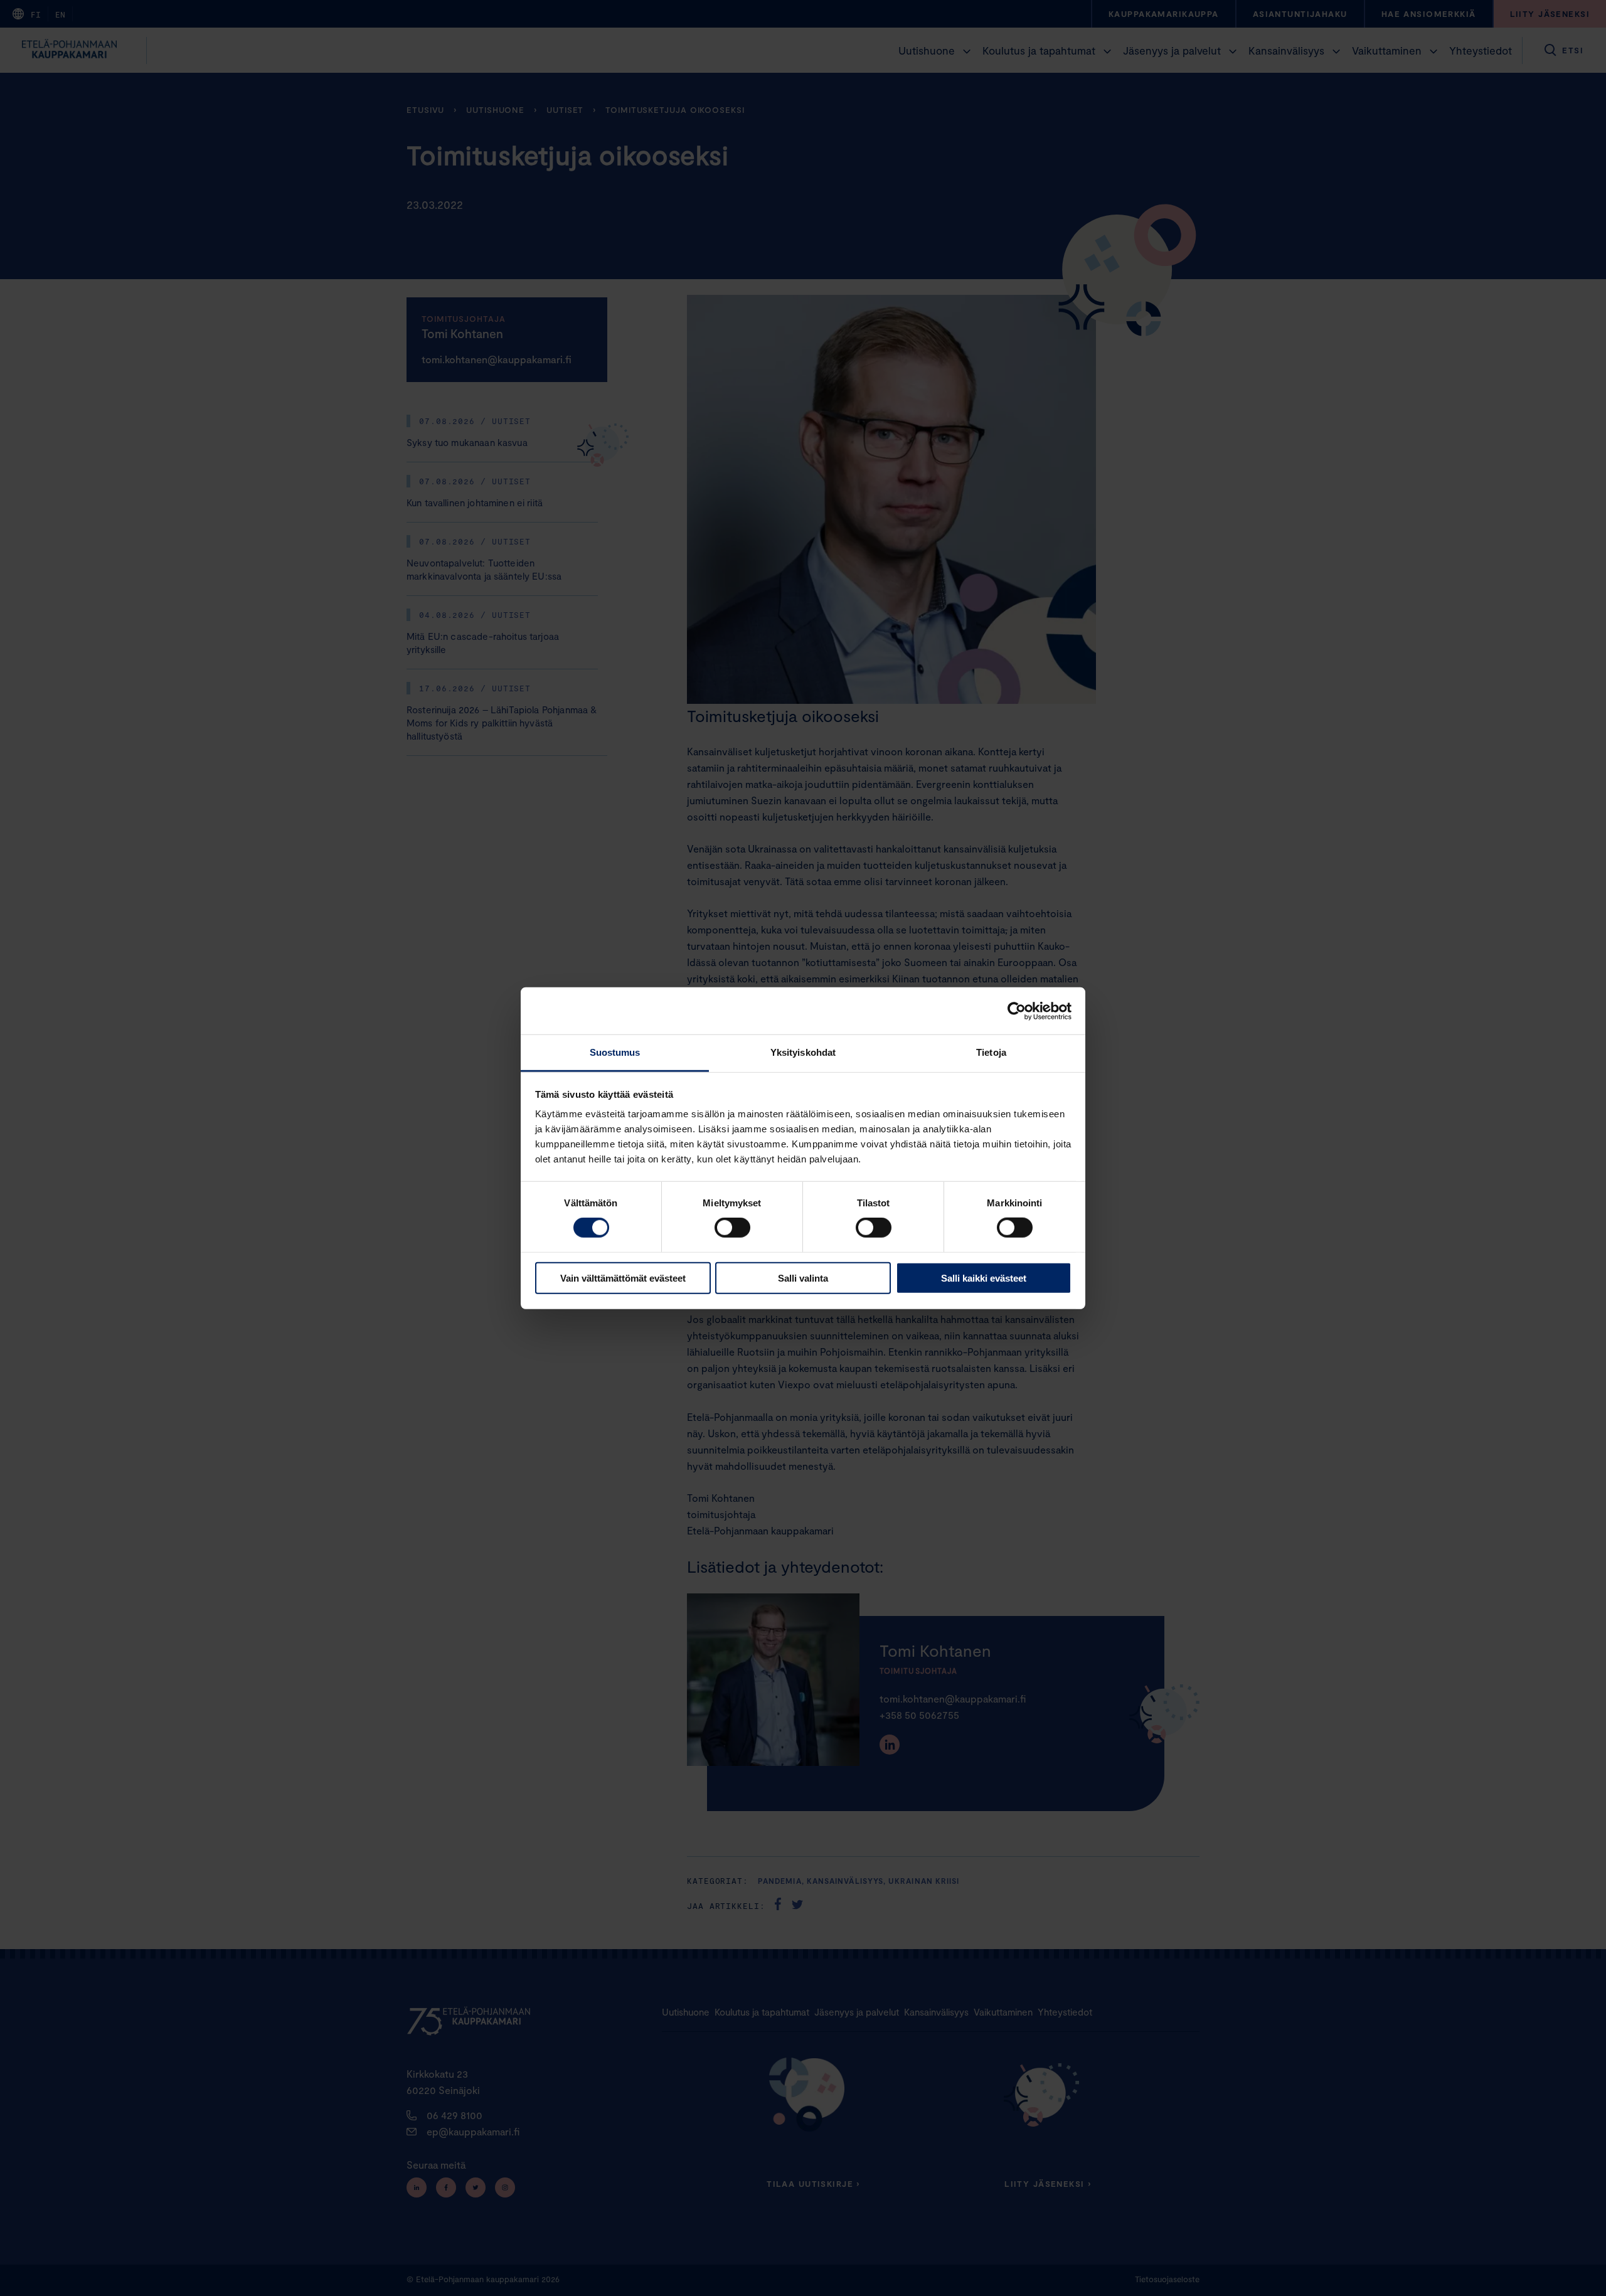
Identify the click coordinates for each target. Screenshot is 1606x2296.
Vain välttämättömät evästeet (623, 1278)
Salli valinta (803, 1278)
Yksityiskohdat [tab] (803, 1052)
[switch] (732, 1228)
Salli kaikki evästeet (984, 1278)
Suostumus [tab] (615, 1052)
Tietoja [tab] (991, 1052)
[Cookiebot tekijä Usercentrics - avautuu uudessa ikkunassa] (1017, 1011)
